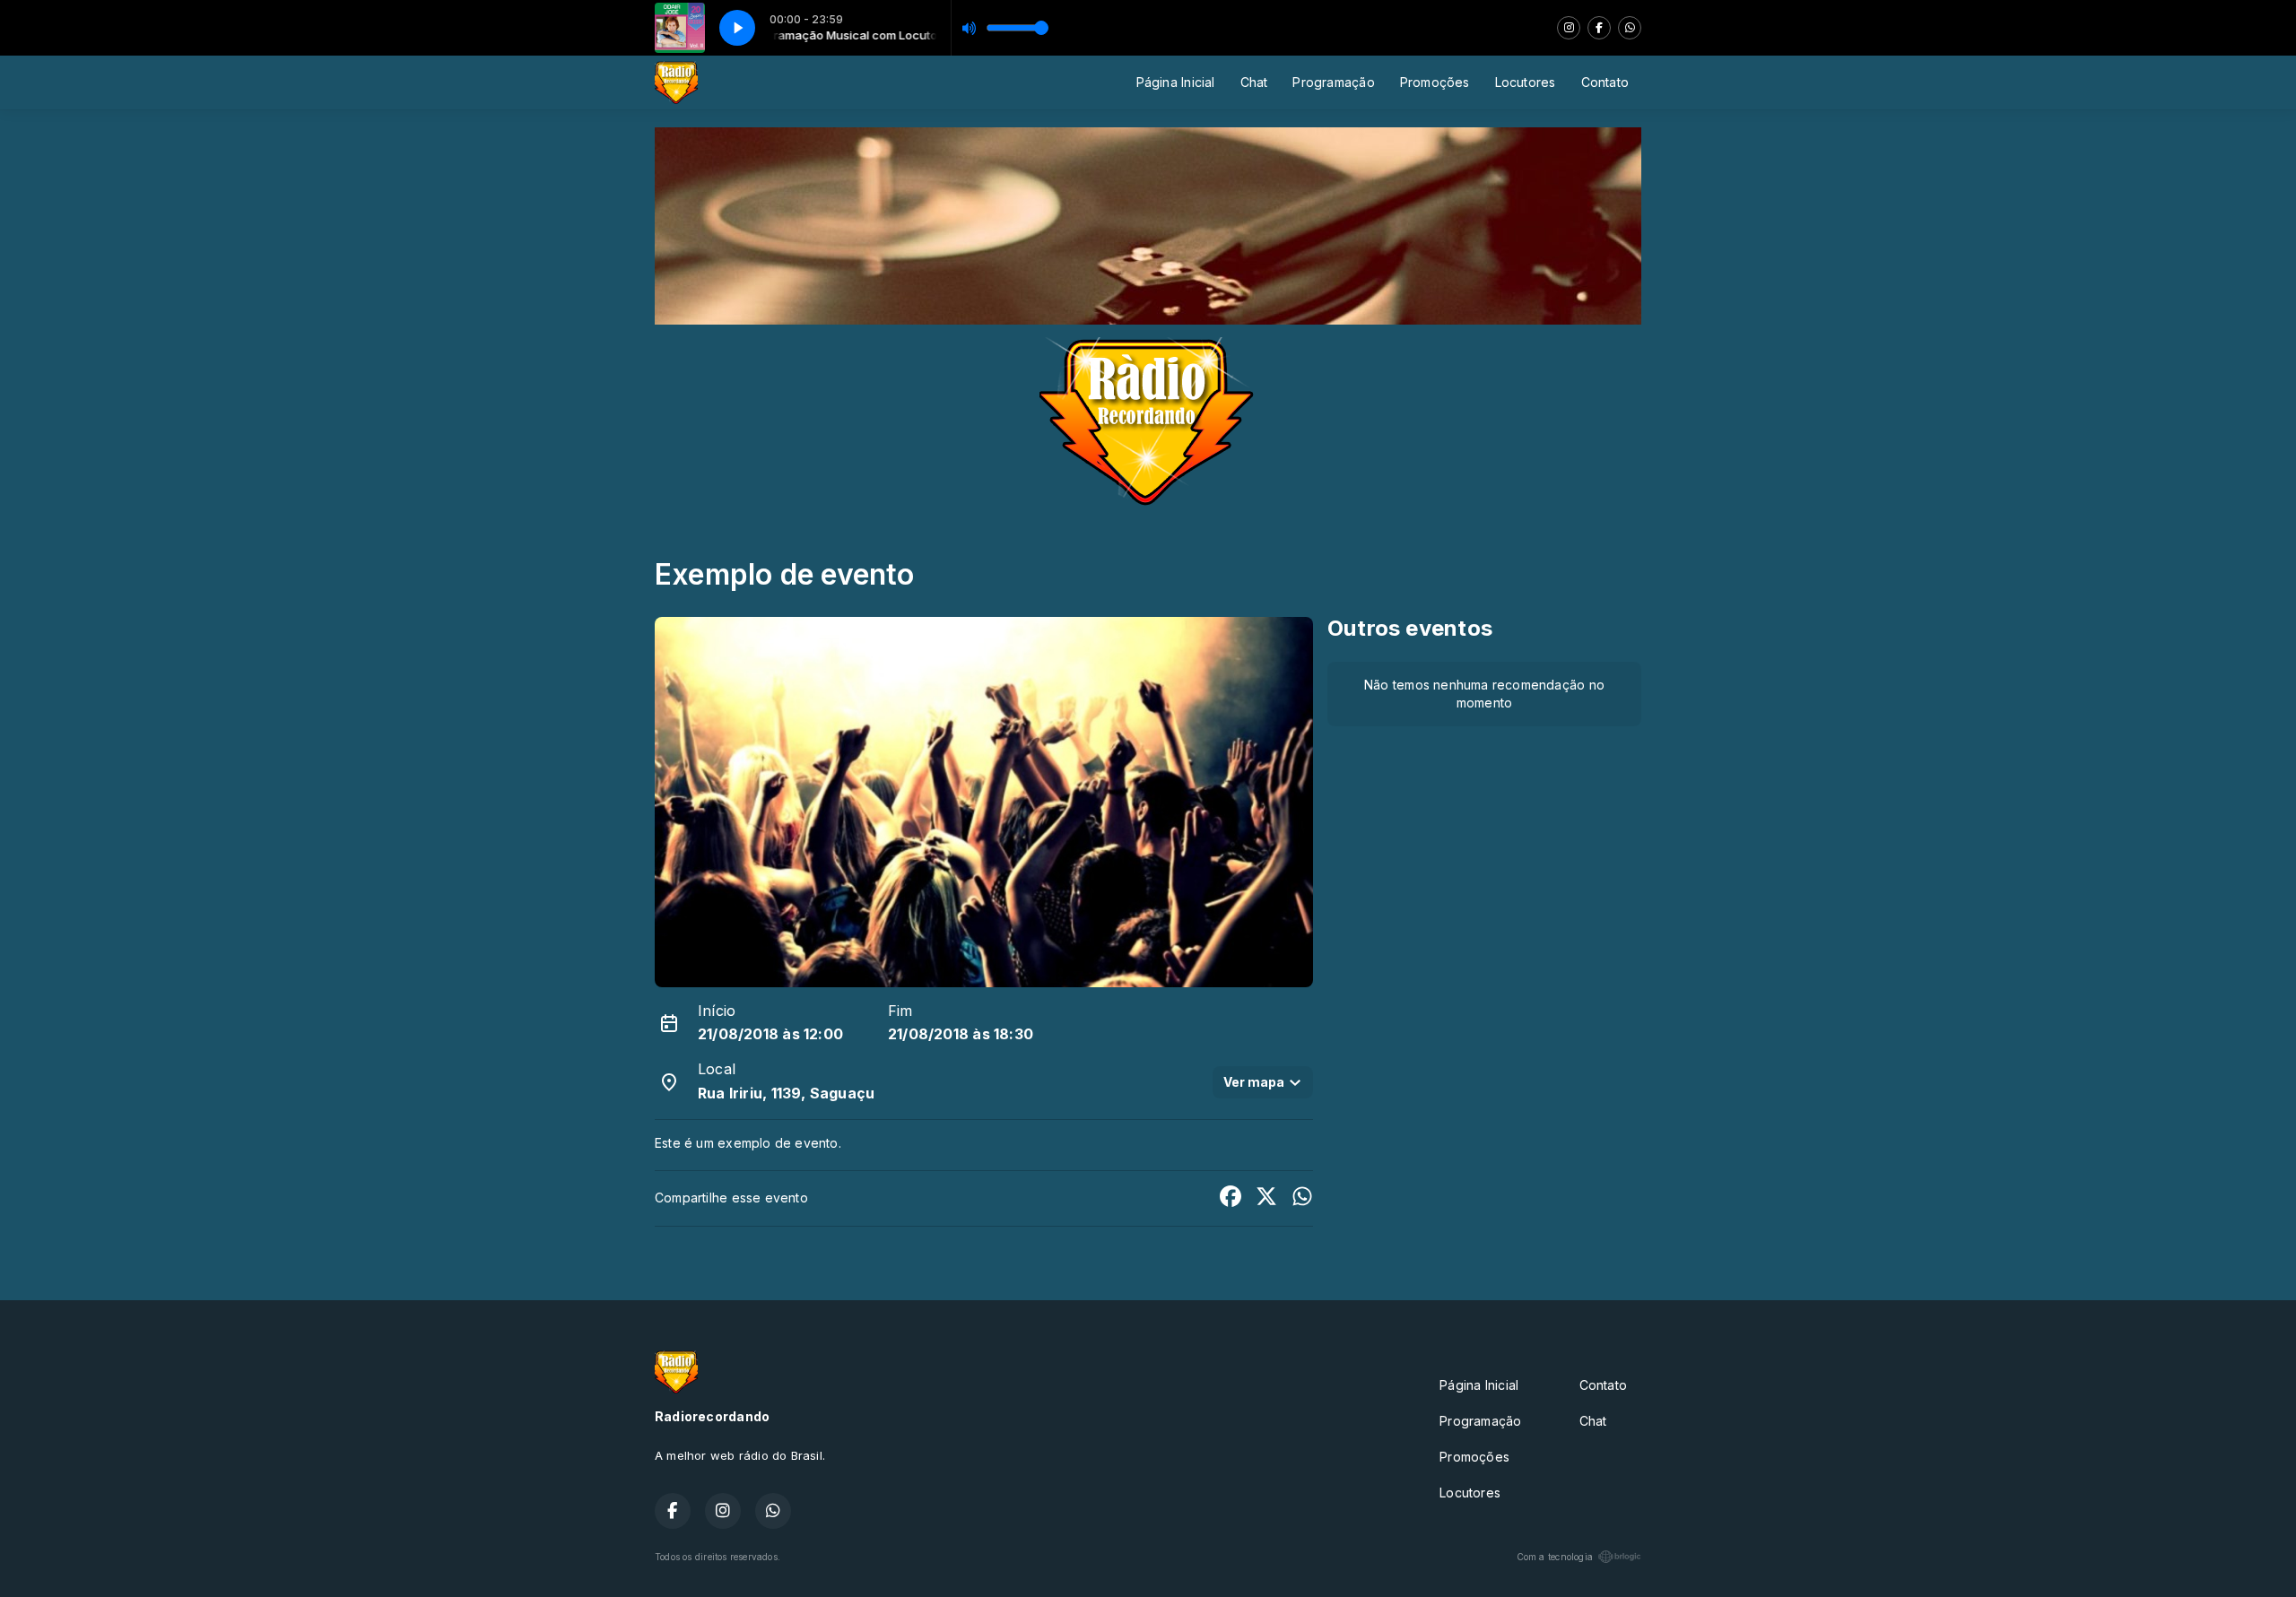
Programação (1333, 82)
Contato (1605, 82)
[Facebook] (1599, 28)
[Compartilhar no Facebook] (1231, 1198)
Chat (1254, 82)
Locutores (1526, 82)
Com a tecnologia (1555, 1557)
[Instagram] (1569, 28)
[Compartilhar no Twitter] (1266, 1198)
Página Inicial (1176, 82)
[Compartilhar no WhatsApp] (1302, 1198)
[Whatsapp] (1630, 28)
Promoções (1435, 82)
